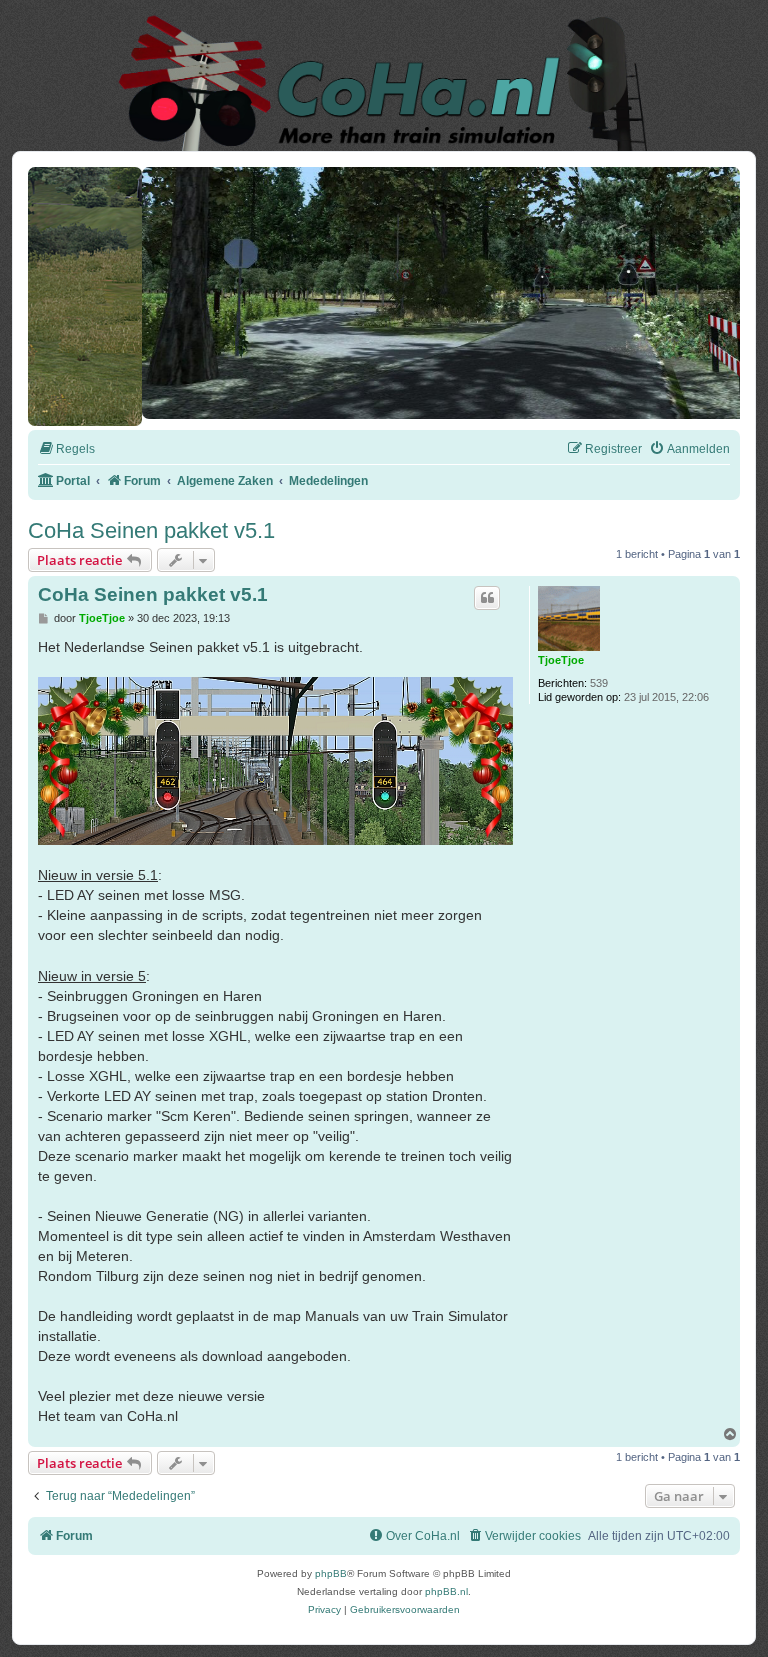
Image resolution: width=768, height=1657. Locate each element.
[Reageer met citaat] (487, 591)
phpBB (331, 1566)
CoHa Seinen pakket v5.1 (151, 523)
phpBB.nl (446, 1584)
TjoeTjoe (561, 653)
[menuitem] (66, 442)
